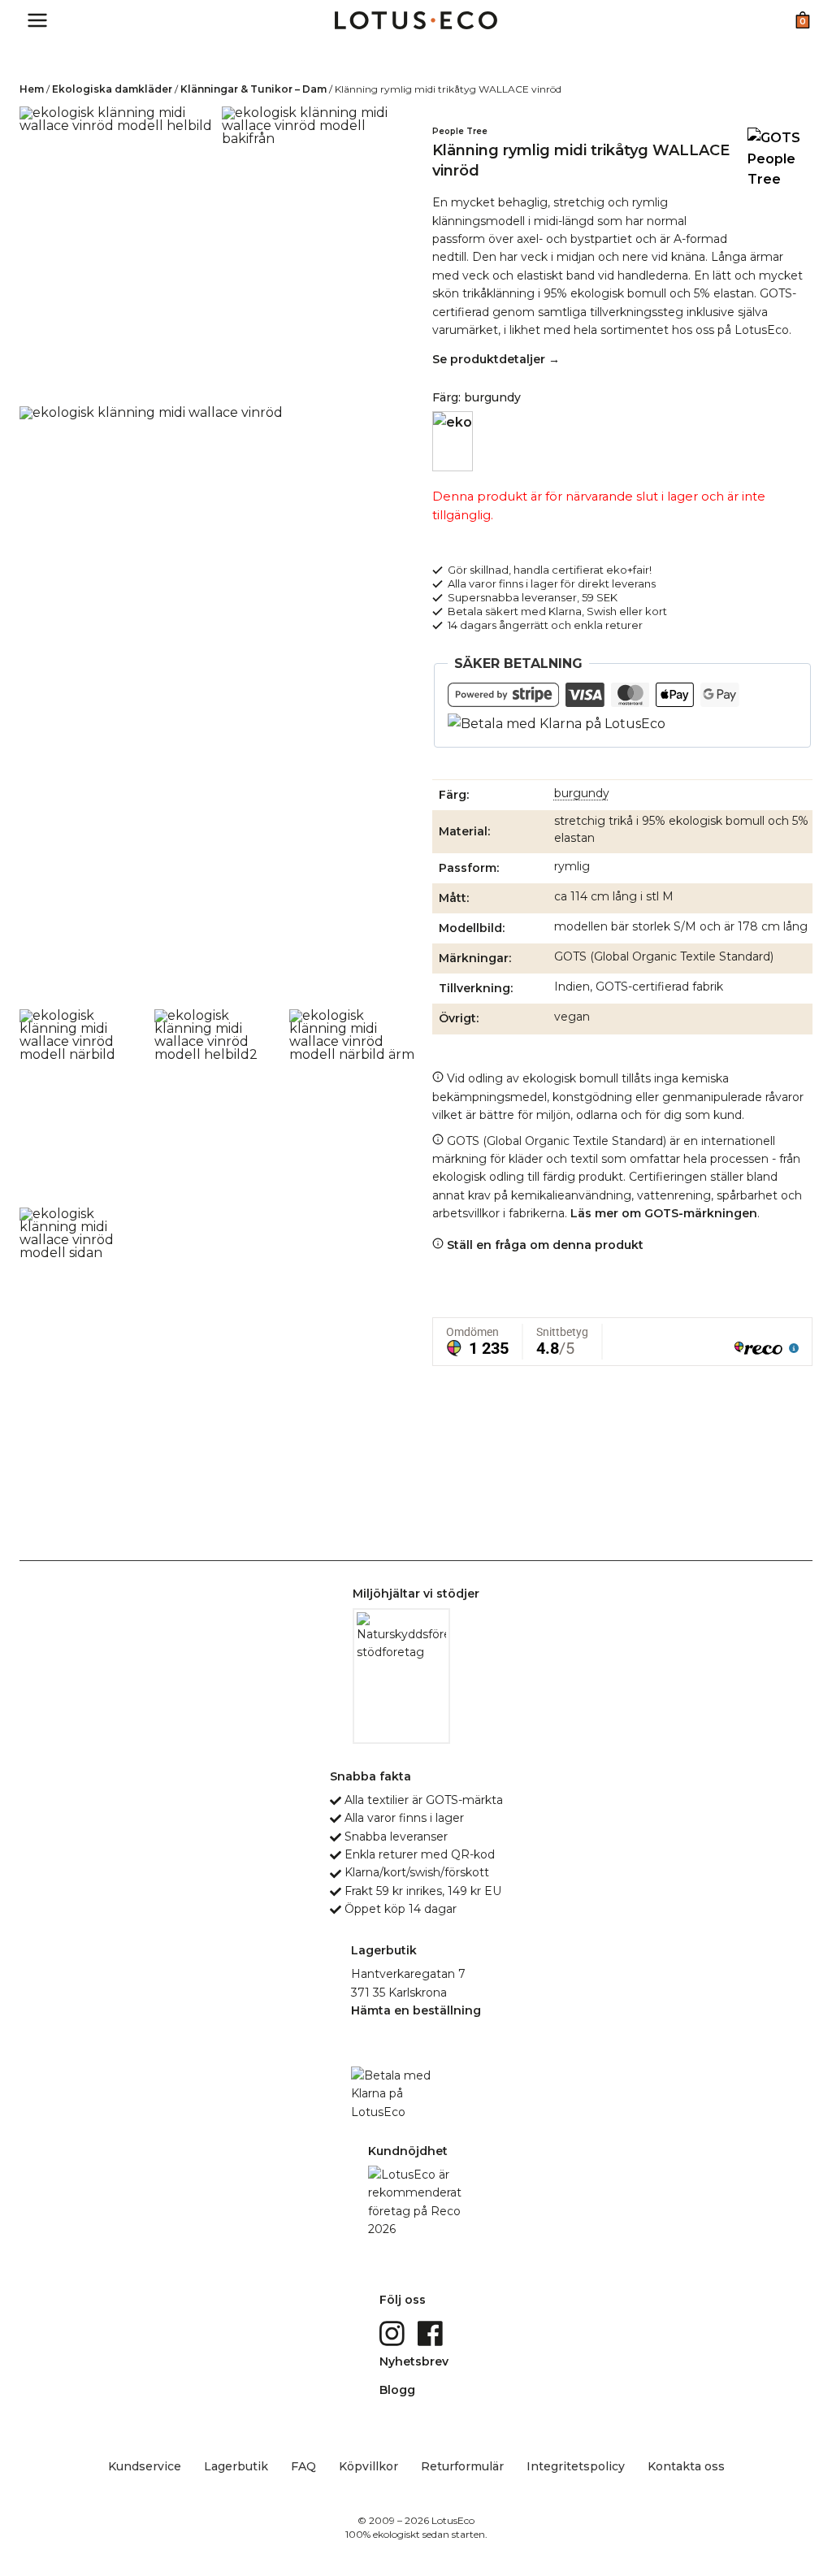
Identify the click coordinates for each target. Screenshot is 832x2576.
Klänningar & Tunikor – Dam (253, 89)
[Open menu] (38, 20)
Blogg (397, 2390)
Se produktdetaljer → (496, 359)
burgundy (582, 793)
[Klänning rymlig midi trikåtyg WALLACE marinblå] (453, 441)
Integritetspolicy (576, 2466)
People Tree (460, 131)
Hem (32, 89)
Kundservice (145, 2466)
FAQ (303, 2466)
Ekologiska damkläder (112, 89)
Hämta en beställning (416, 2010)
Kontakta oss (686, 2466)
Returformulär (462, 2466)
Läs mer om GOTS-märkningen (664, 1213)
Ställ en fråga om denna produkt (544, 1245)
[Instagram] (394, 2332)
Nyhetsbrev (414, 2361)
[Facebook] (432, 2332)
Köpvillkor (368, 2466)
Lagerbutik (236, 2466)
